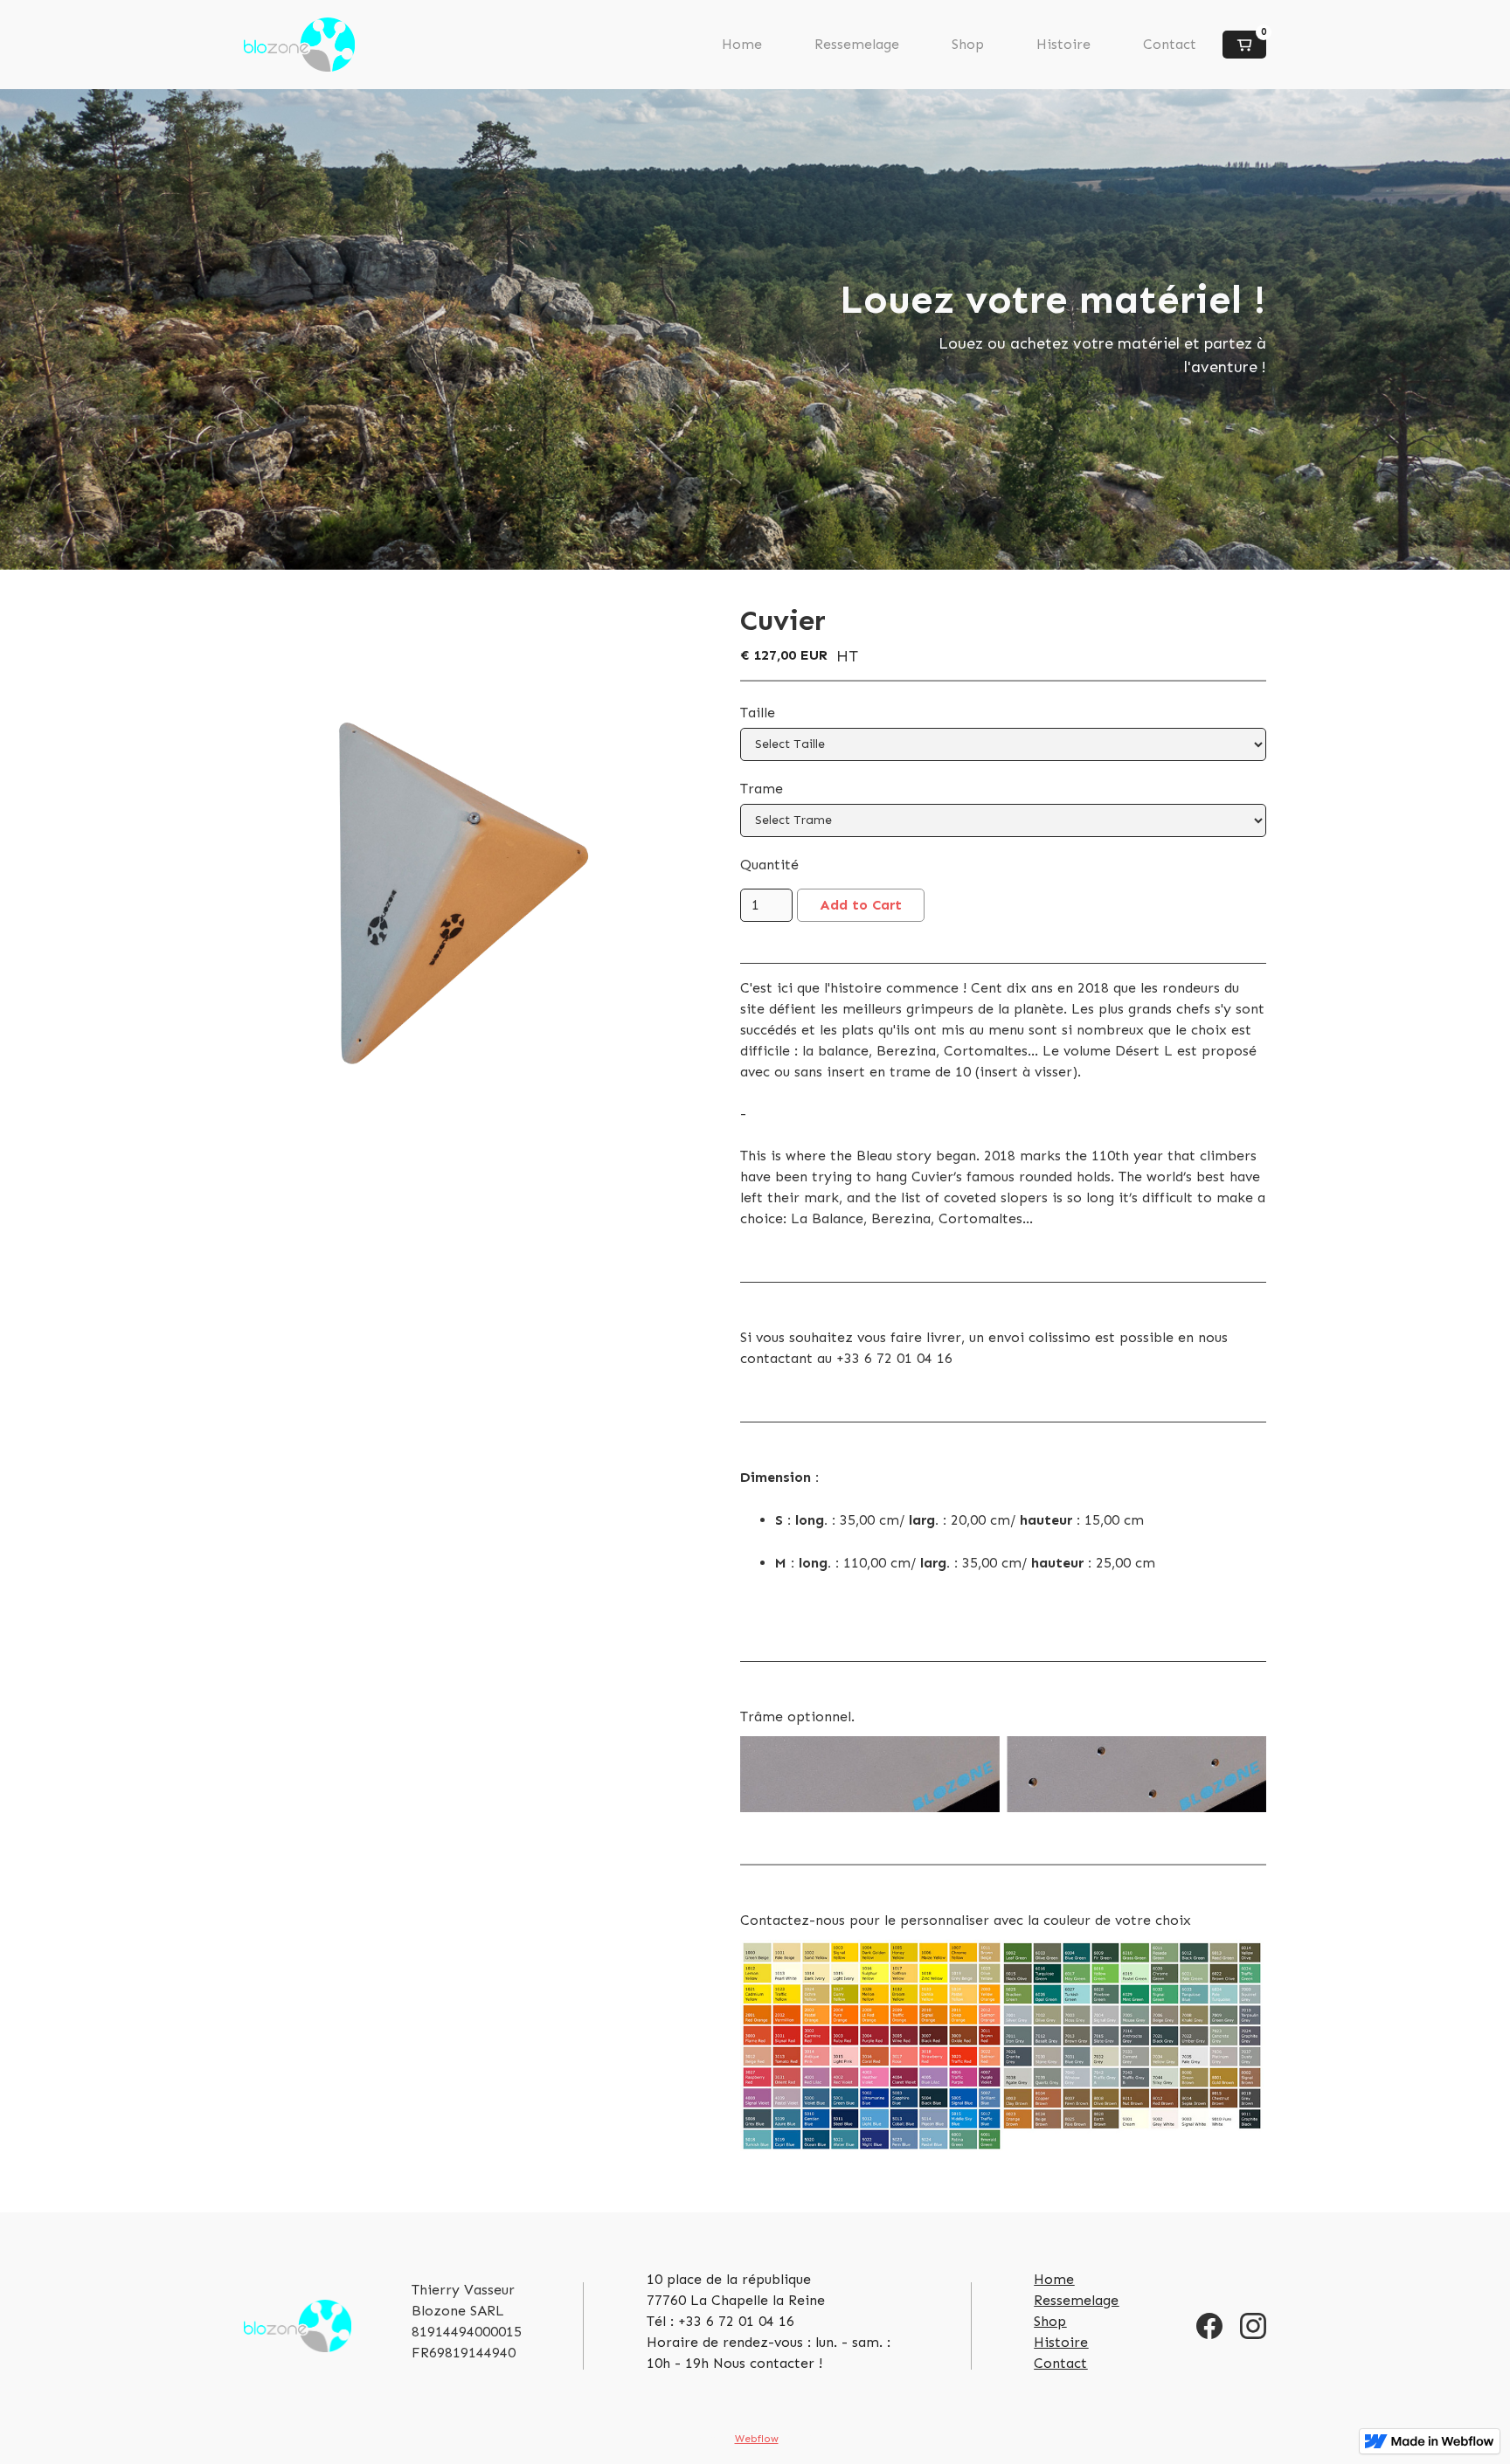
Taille (758, 713)
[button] (1244, 45)
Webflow (757, 2439)
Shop (968, 44)
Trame (762, 789)
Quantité (769, 865)
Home (742, 44)
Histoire (1063, 44)
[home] (299, 45)
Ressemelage (857, 44)
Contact (1170, 44)
